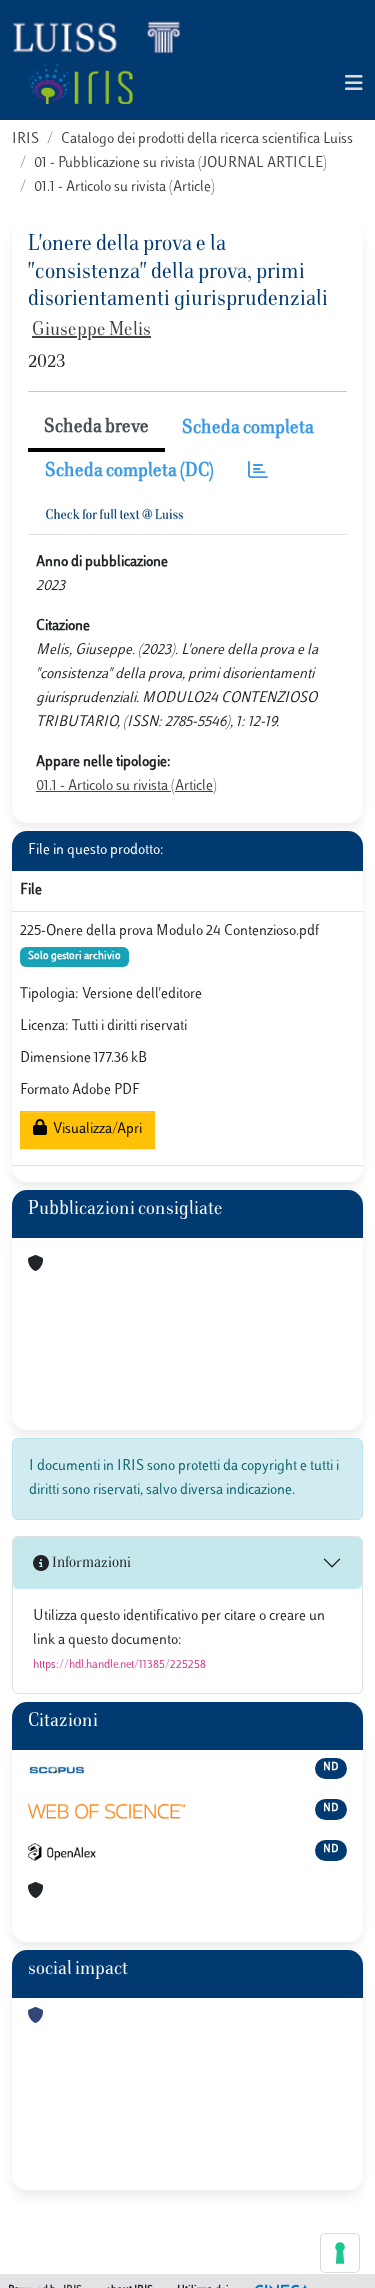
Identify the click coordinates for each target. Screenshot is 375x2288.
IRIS (25, 139)
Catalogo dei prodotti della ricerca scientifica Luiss (207, 139)
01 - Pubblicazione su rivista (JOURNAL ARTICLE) (180, 163)
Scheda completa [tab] (248, 429)
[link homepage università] (80, 84)
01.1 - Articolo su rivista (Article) (124, 187)
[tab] (258, 472)
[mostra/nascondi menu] (354, 84)
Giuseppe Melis (91, 331)
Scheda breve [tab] (96, 428)
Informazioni (90, 1563)
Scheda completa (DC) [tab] (129, 472)
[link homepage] (105, 36)
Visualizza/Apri (94, 1129)
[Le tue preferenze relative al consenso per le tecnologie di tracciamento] (340, 2253)
